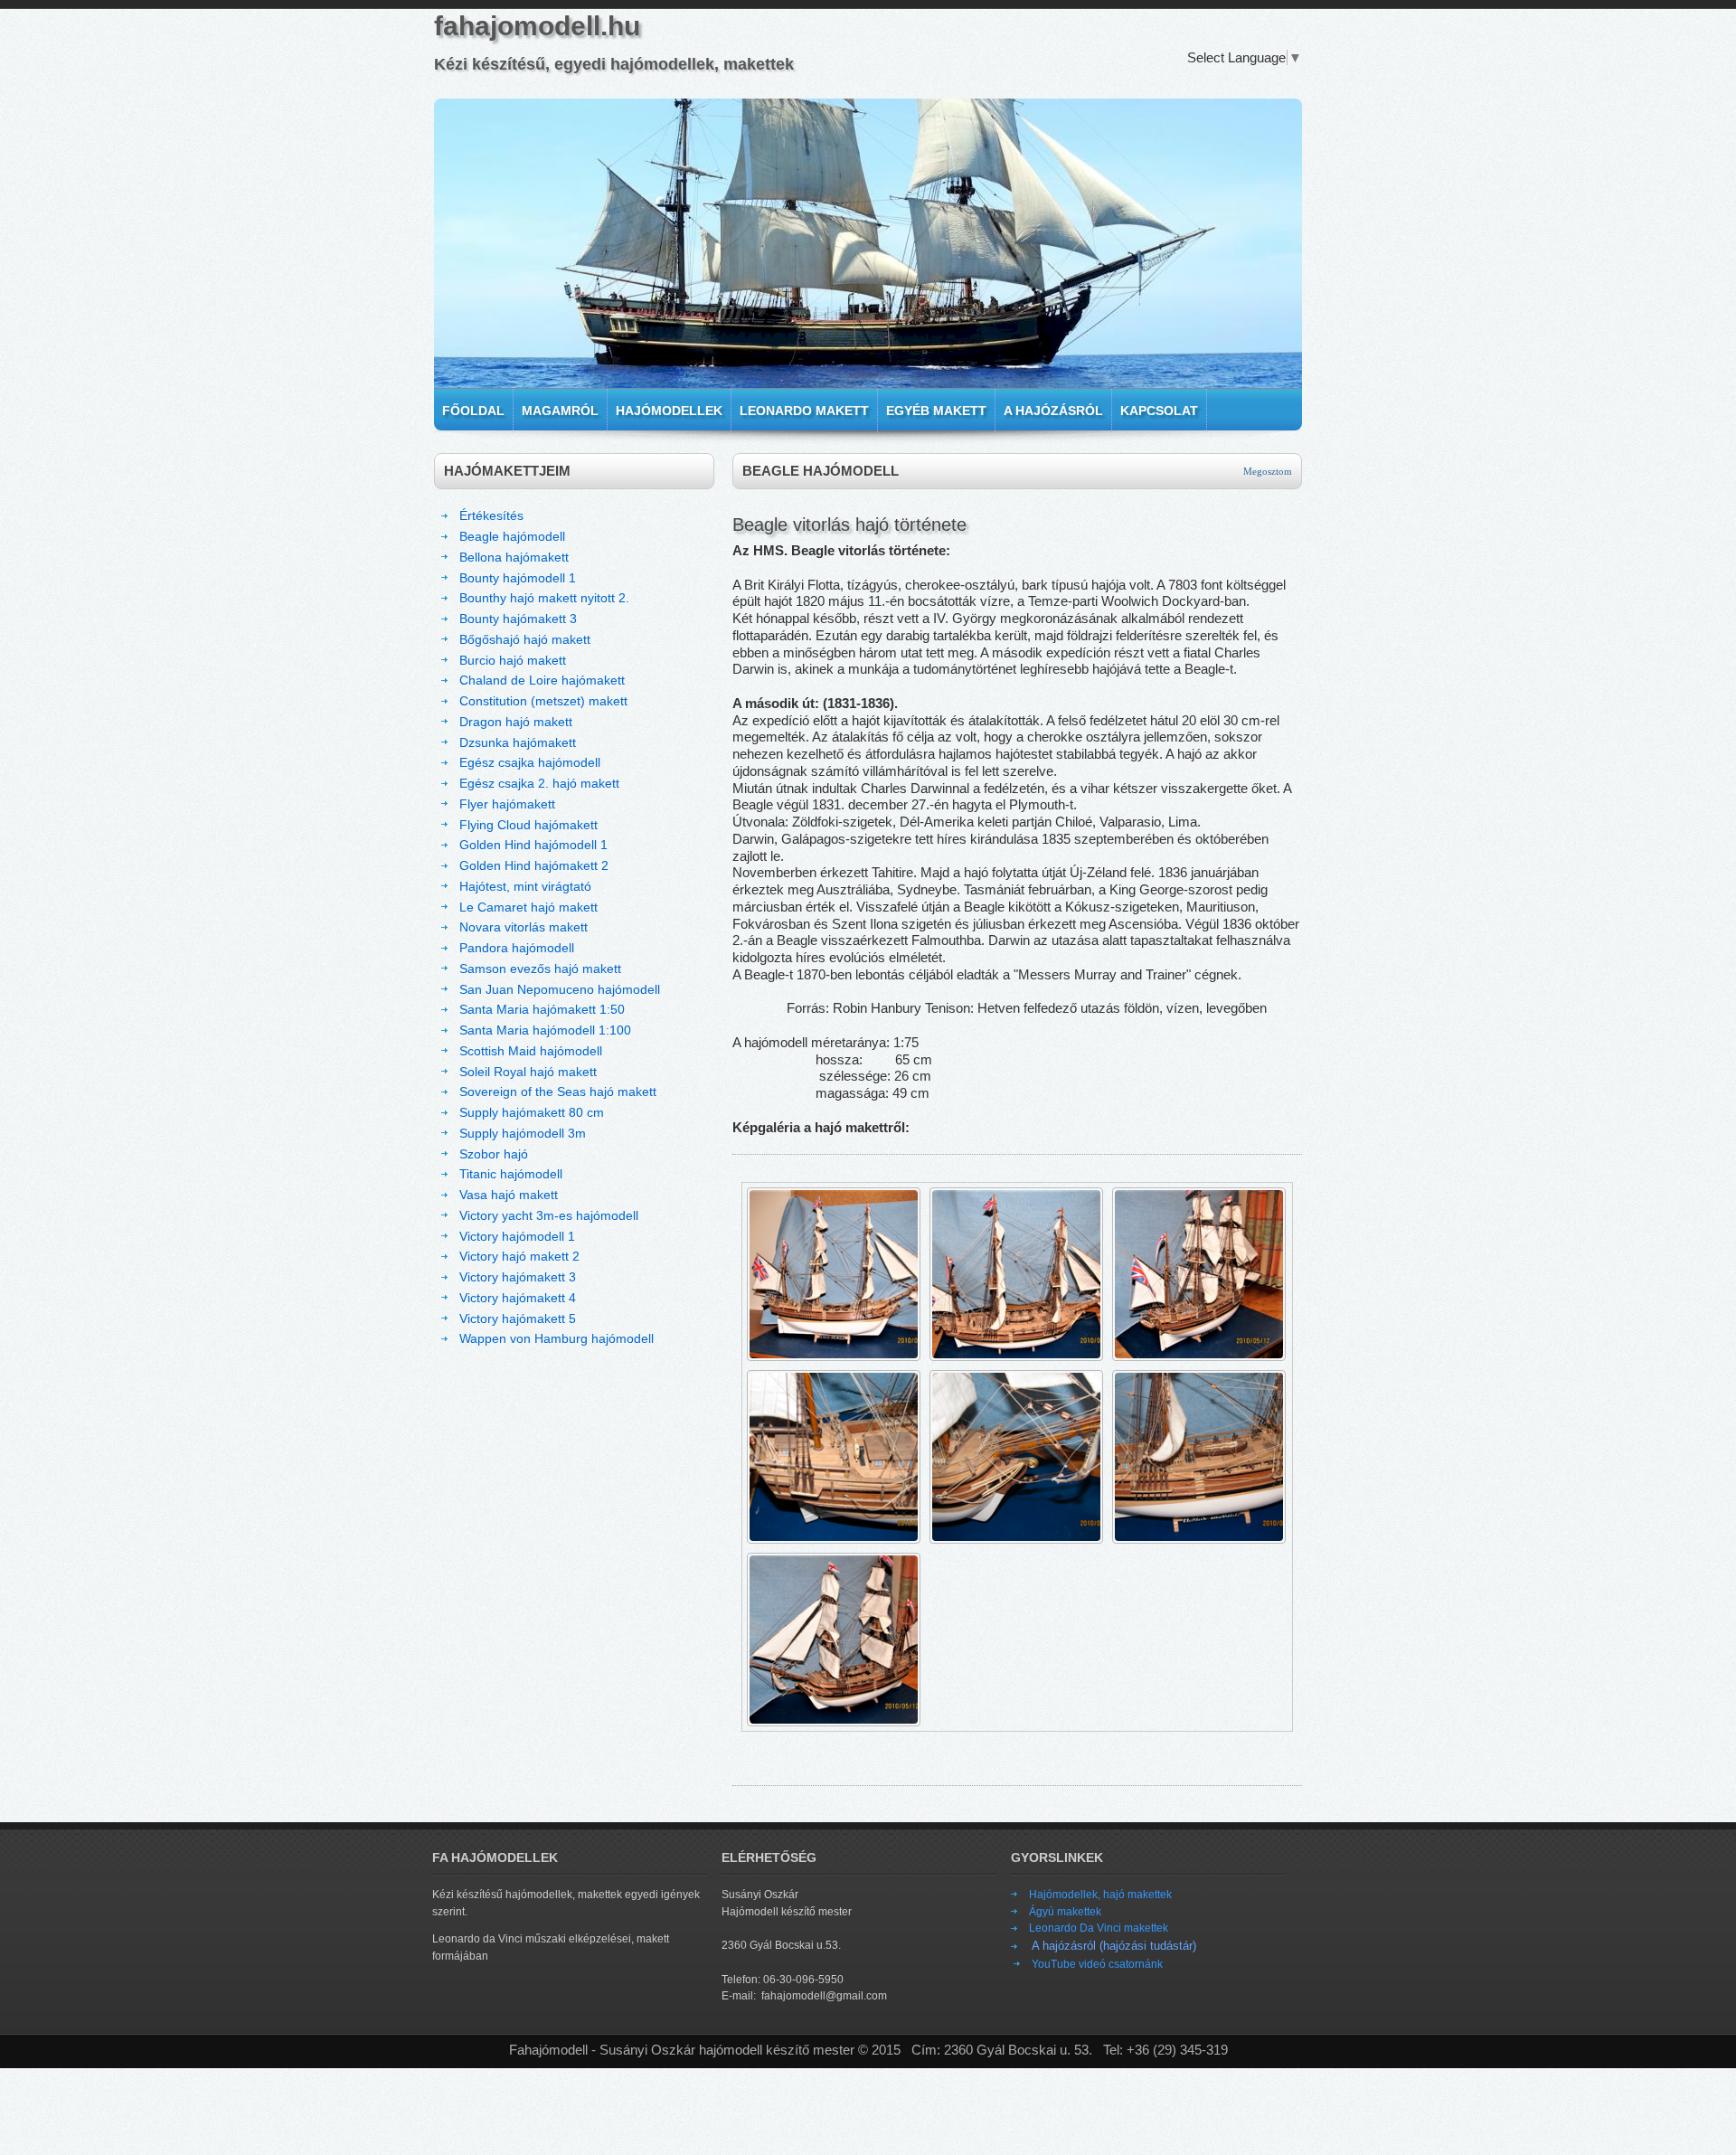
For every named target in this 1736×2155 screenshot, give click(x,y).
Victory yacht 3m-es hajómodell (549, 1215)
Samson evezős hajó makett (540, 969)
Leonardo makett (804, 411)
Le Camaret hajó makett (528, 907)
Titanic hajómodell (511, 1174)
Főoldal (473, 411)
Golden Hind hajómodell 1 (533, 845)
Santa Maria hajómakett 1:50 (542, 1009)
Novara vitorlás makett (524, 927)
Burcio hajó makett (513, 660)
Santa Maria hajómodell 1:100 (545, 1030)
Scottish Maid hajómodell (531, 1051)
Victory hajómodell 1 (517, 1236)
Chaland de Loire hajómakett (542, 680)
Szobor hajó (494, 1154)
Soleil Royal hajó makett (528, 1072)
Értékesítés (491, 515)
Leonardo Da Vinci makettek (1099, 1928)
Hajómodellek (669, 411)
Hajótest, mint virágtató (525, 886)
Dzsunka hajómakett (518, 742)
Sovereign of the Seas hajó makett (558, 1092)
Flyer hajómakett (507, 804)
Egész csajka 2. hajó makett (539, 783)
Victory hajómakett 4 (518, 1298)
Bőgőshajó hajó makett (525, 639)
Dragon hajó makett (516, 722)
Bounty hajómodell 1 (518, 578)
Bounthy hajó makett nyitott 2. (544, 598)
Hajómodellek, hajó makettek (1100, 1895)
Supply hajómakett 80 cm (532, 1112)
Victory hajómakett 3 (518, 1277)
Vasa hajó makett (509, 1195)
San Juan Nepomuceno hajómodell (560, 989)
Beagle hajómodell (512, 536)
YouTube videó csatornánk (1097, 1964)
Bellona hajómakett (514, 557)
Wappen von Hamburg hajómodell (557, 1338)
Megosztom (1268, 471)
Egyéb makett (936, 411)
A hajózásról (1053, 411)
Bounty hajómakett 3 (518, 619)
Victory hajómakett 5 (518, 1319)
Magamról (560, 411)
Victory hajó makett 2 (519, 1256)
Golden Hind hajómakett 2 (534, 865)
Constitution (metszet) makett (543, 701)
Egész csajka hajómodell (530, 762)
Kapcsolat (1159, 411)
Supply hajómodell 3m (523, 1133)
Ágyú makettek (1065, 1912)
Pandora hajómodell (517, 948)
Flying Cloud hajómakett (528, 825)
